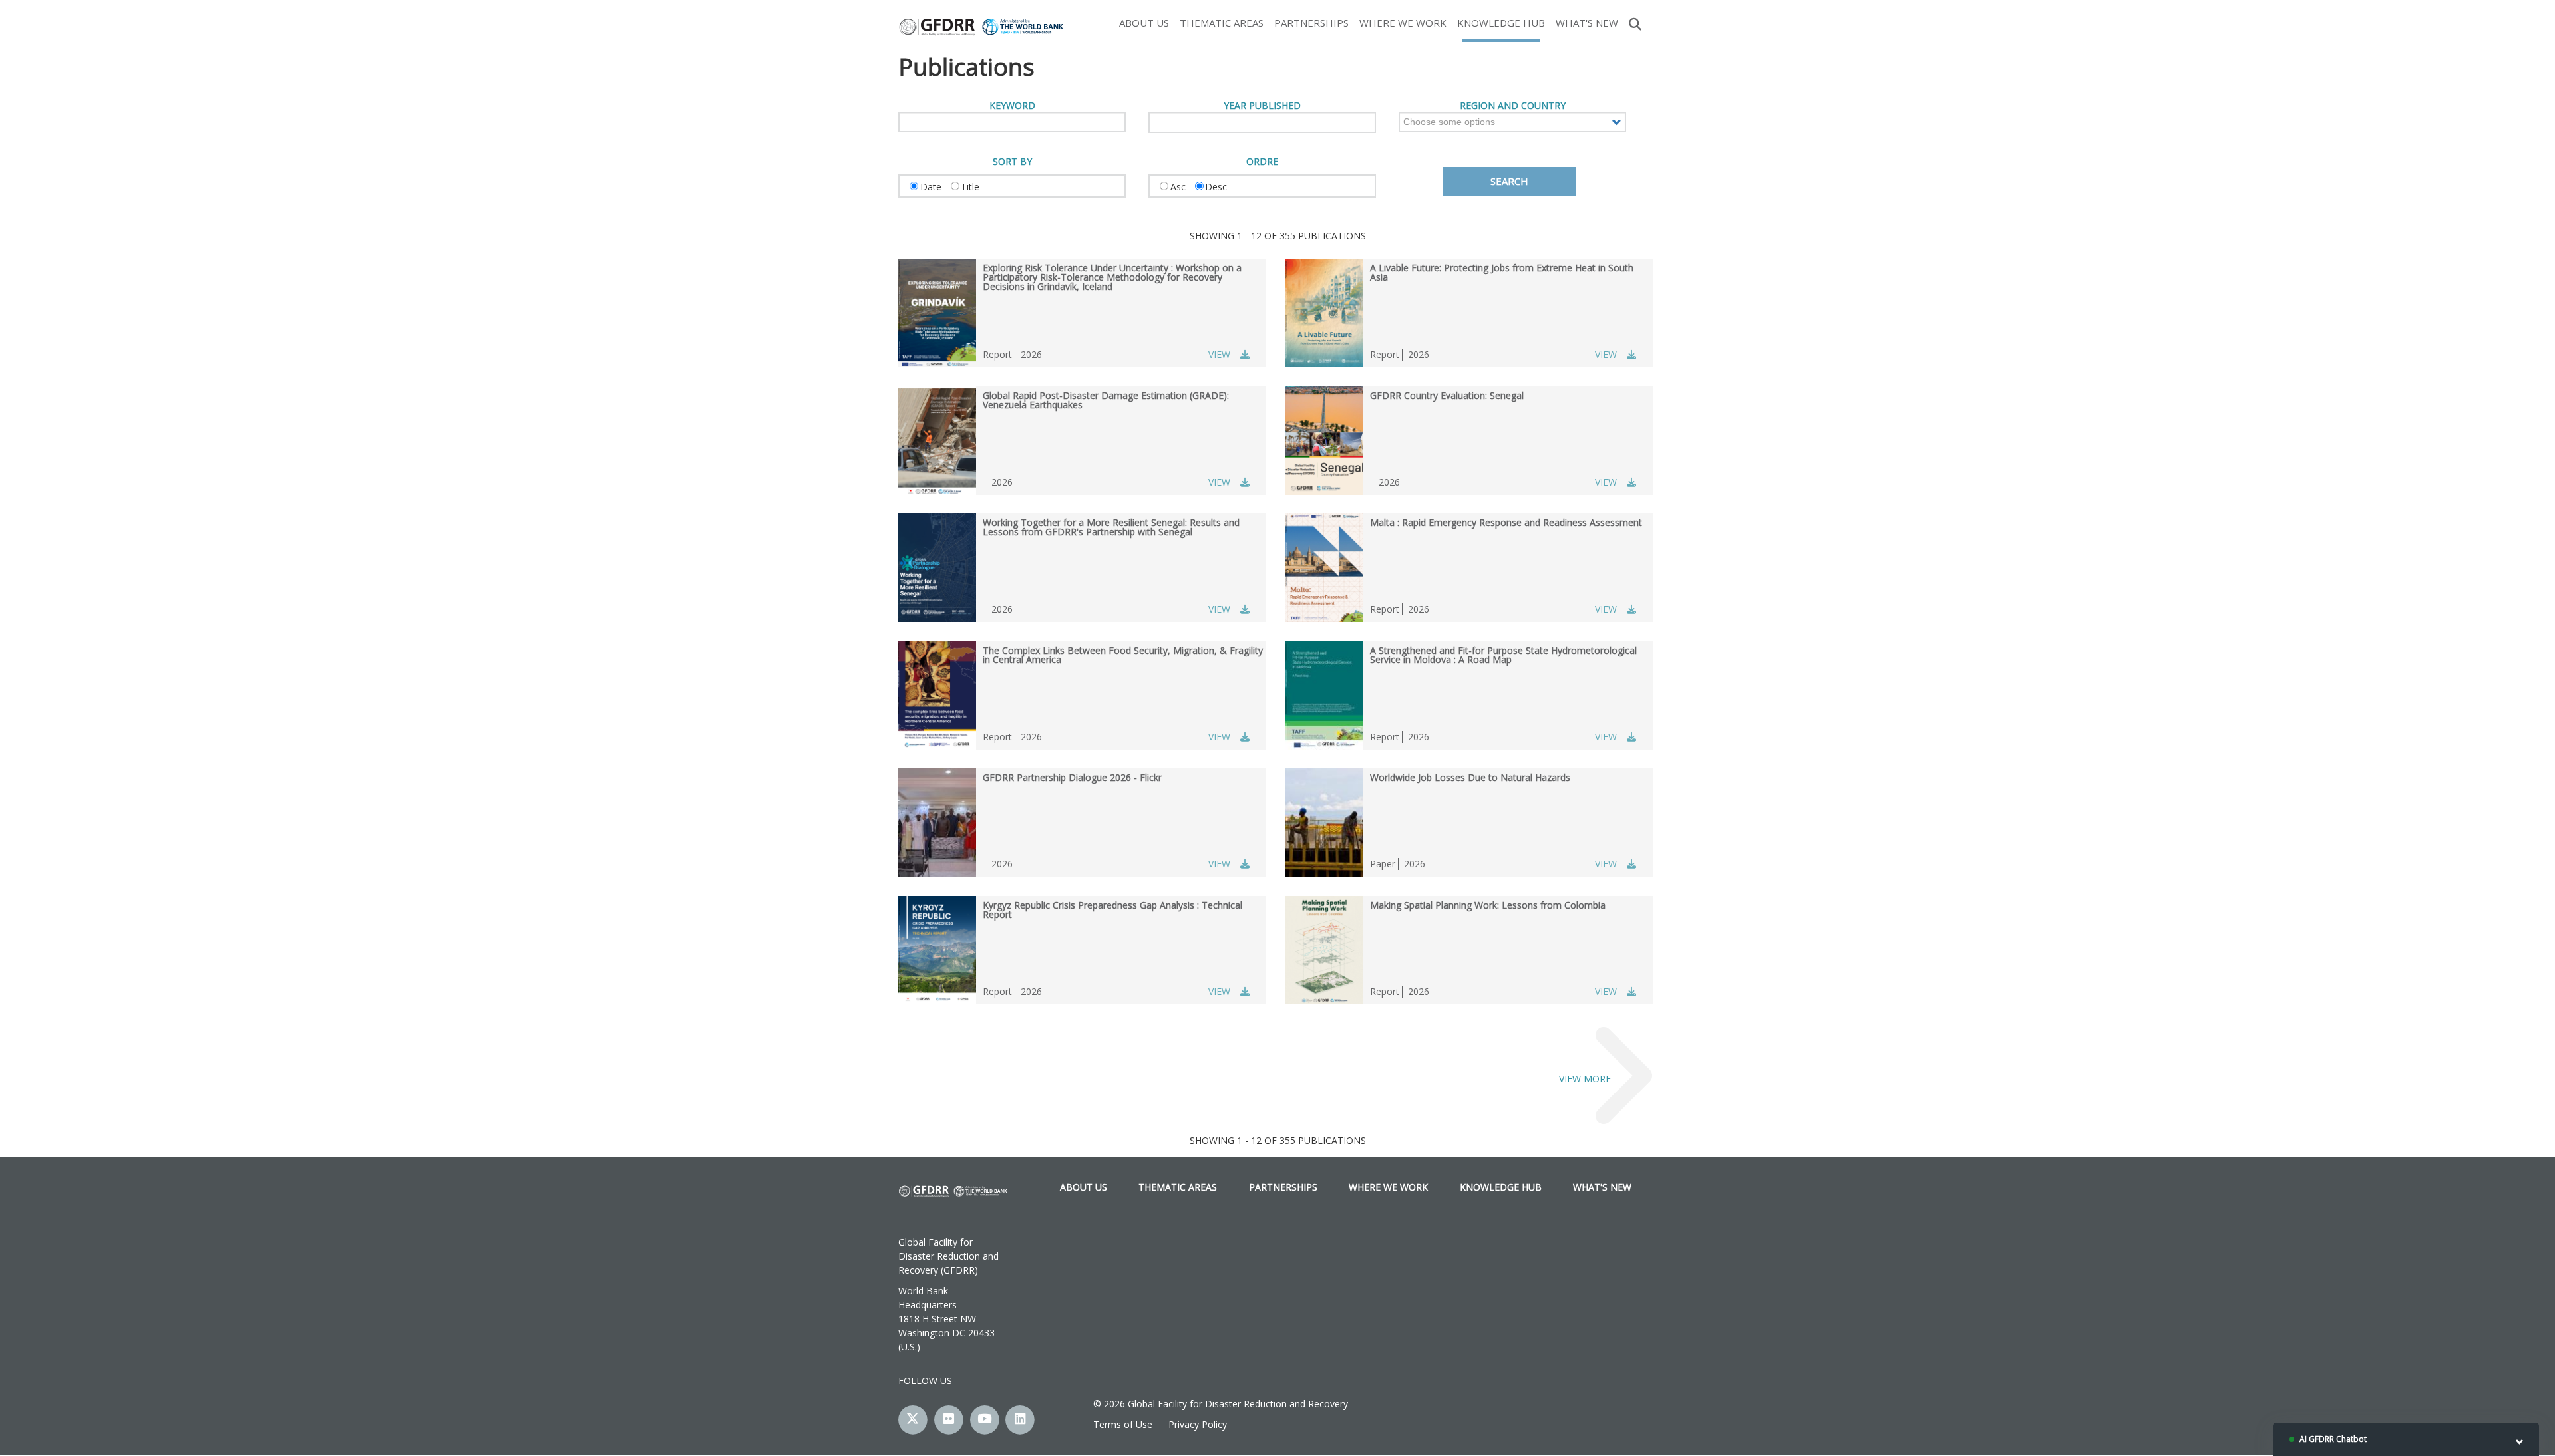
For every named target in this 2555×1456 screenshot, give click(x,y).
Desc (1216, 187)
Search (1635, 23)
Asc (1178, 187)
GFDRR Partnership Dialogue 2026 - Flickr (1072, 777)
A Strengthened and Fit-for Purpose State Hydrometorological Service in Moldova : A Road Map (1503, 655)
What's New (1587, 23)
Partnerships (1311, 23)
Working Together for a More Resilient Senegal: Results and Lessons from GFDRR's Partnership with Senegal (1111, 527)
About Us (1144, 23)
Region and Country (1513, 106)
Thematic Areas (1222, 23)
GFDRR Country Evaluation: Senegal (1447, 395)
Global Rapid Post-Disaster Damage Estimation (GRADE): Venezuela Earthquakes (1106, 400)
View (1219, 354)
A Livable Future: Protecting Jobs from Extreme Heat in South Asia (1502, 272)
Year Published (1262, 106)
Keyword (1012, 106)
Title (970, 187)
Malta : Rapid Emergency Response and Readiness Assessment (1506, 522)
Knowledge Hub (1501, 23)
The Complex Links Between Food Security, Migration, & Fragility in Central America (1123, 655)
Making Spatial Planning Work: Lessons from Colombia (1488, 905)
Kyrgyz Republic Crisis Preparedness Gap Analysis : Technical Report (1112, 910)
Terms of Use (1123, 1424)
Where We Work (1403, 23)
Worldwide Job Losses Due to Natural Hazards (1470, 777)
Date (931, 187)
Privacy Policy (1198, 1424)
